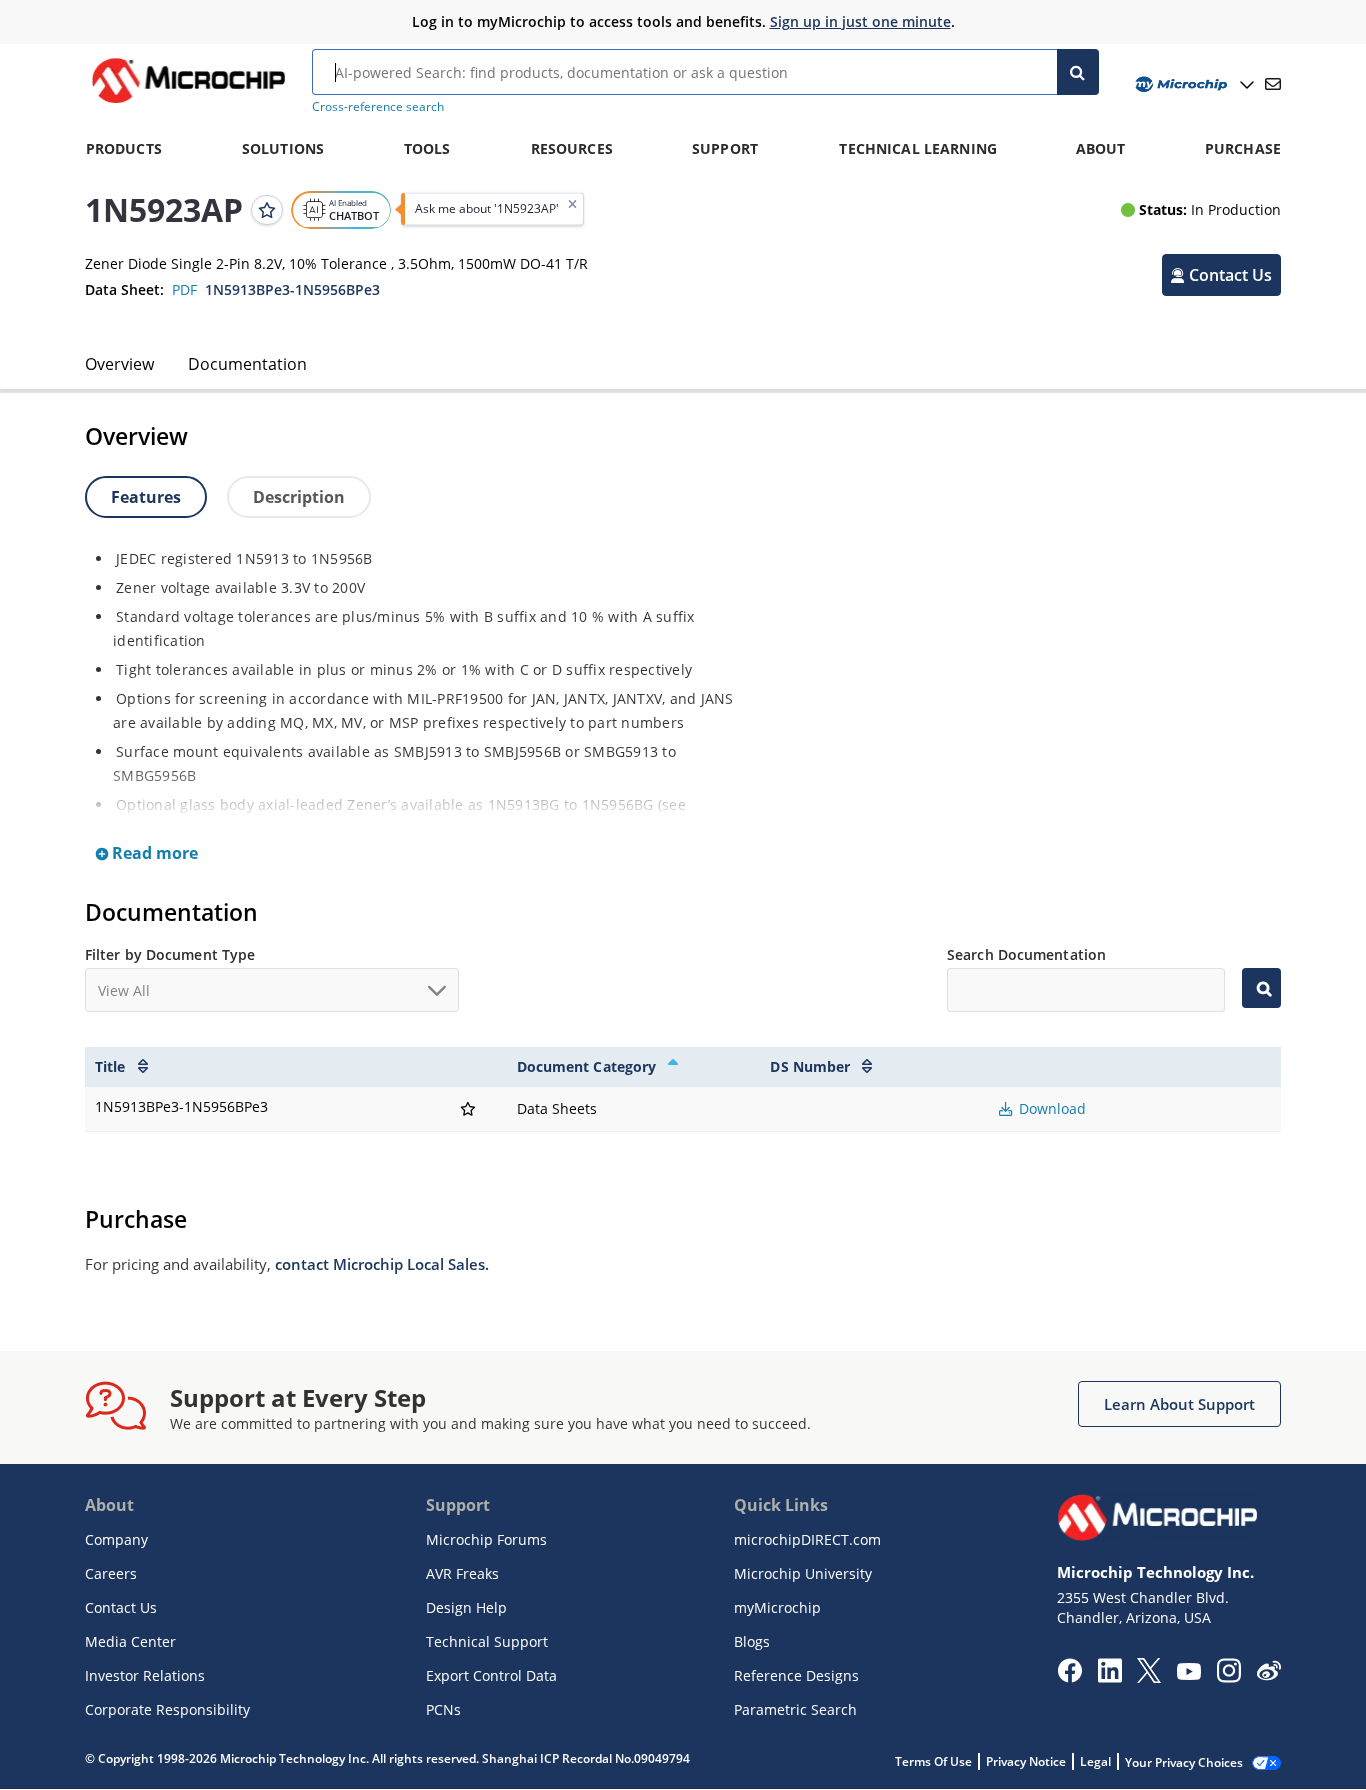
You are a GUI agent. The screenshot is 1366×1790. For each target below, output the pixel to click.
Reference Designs (796, 1675)
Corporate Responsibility (167, 1709)
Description (299, 497)
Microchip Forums (486, 1539)
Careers (111, 1573)
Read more (153, 853)
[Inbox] (1273, 84)
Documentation (247, 364)
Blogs (752, 1641)
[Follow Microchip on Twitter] (1149, 1677)
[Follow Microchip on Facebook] (1069, 1677)
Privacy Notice (1026, 1761)
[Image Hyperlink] (188, 103)
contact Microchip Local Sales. (382, 1264)
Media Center (130, 1641)
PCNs (443, 1709)
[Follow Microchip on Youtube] (1188, 1674)
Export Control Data (491, 1675)
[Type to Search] (1261, 988)
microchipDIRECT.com (807, 1539)
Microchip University (803, 1573)
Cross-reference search (378, 106)
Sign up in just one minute (860, 21)
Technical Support (487, 1641)
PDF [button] (184, 289)
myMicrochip (777, 1607)
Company (116, 1539)
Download (1050, 1108)
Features (146, 497)
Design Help (466, 1607)
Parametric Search (795, 1709)
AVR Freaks (462, 1573)
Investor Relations (145, 1675)
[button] (1221, 274)
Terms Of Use (933, 1761)
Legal (1095, 1761)
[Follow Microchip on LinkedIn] (1109, 1677)
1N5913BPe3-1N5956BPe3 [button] (292, 289)
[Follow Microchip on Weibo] (1268, 1675)
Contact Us (121, 1607)
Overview (119, 364)
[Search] (1078, 72)
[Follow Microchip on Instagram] (1228, 1677)
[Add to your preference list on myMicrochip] (267, 209)
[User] (1192, 84)
